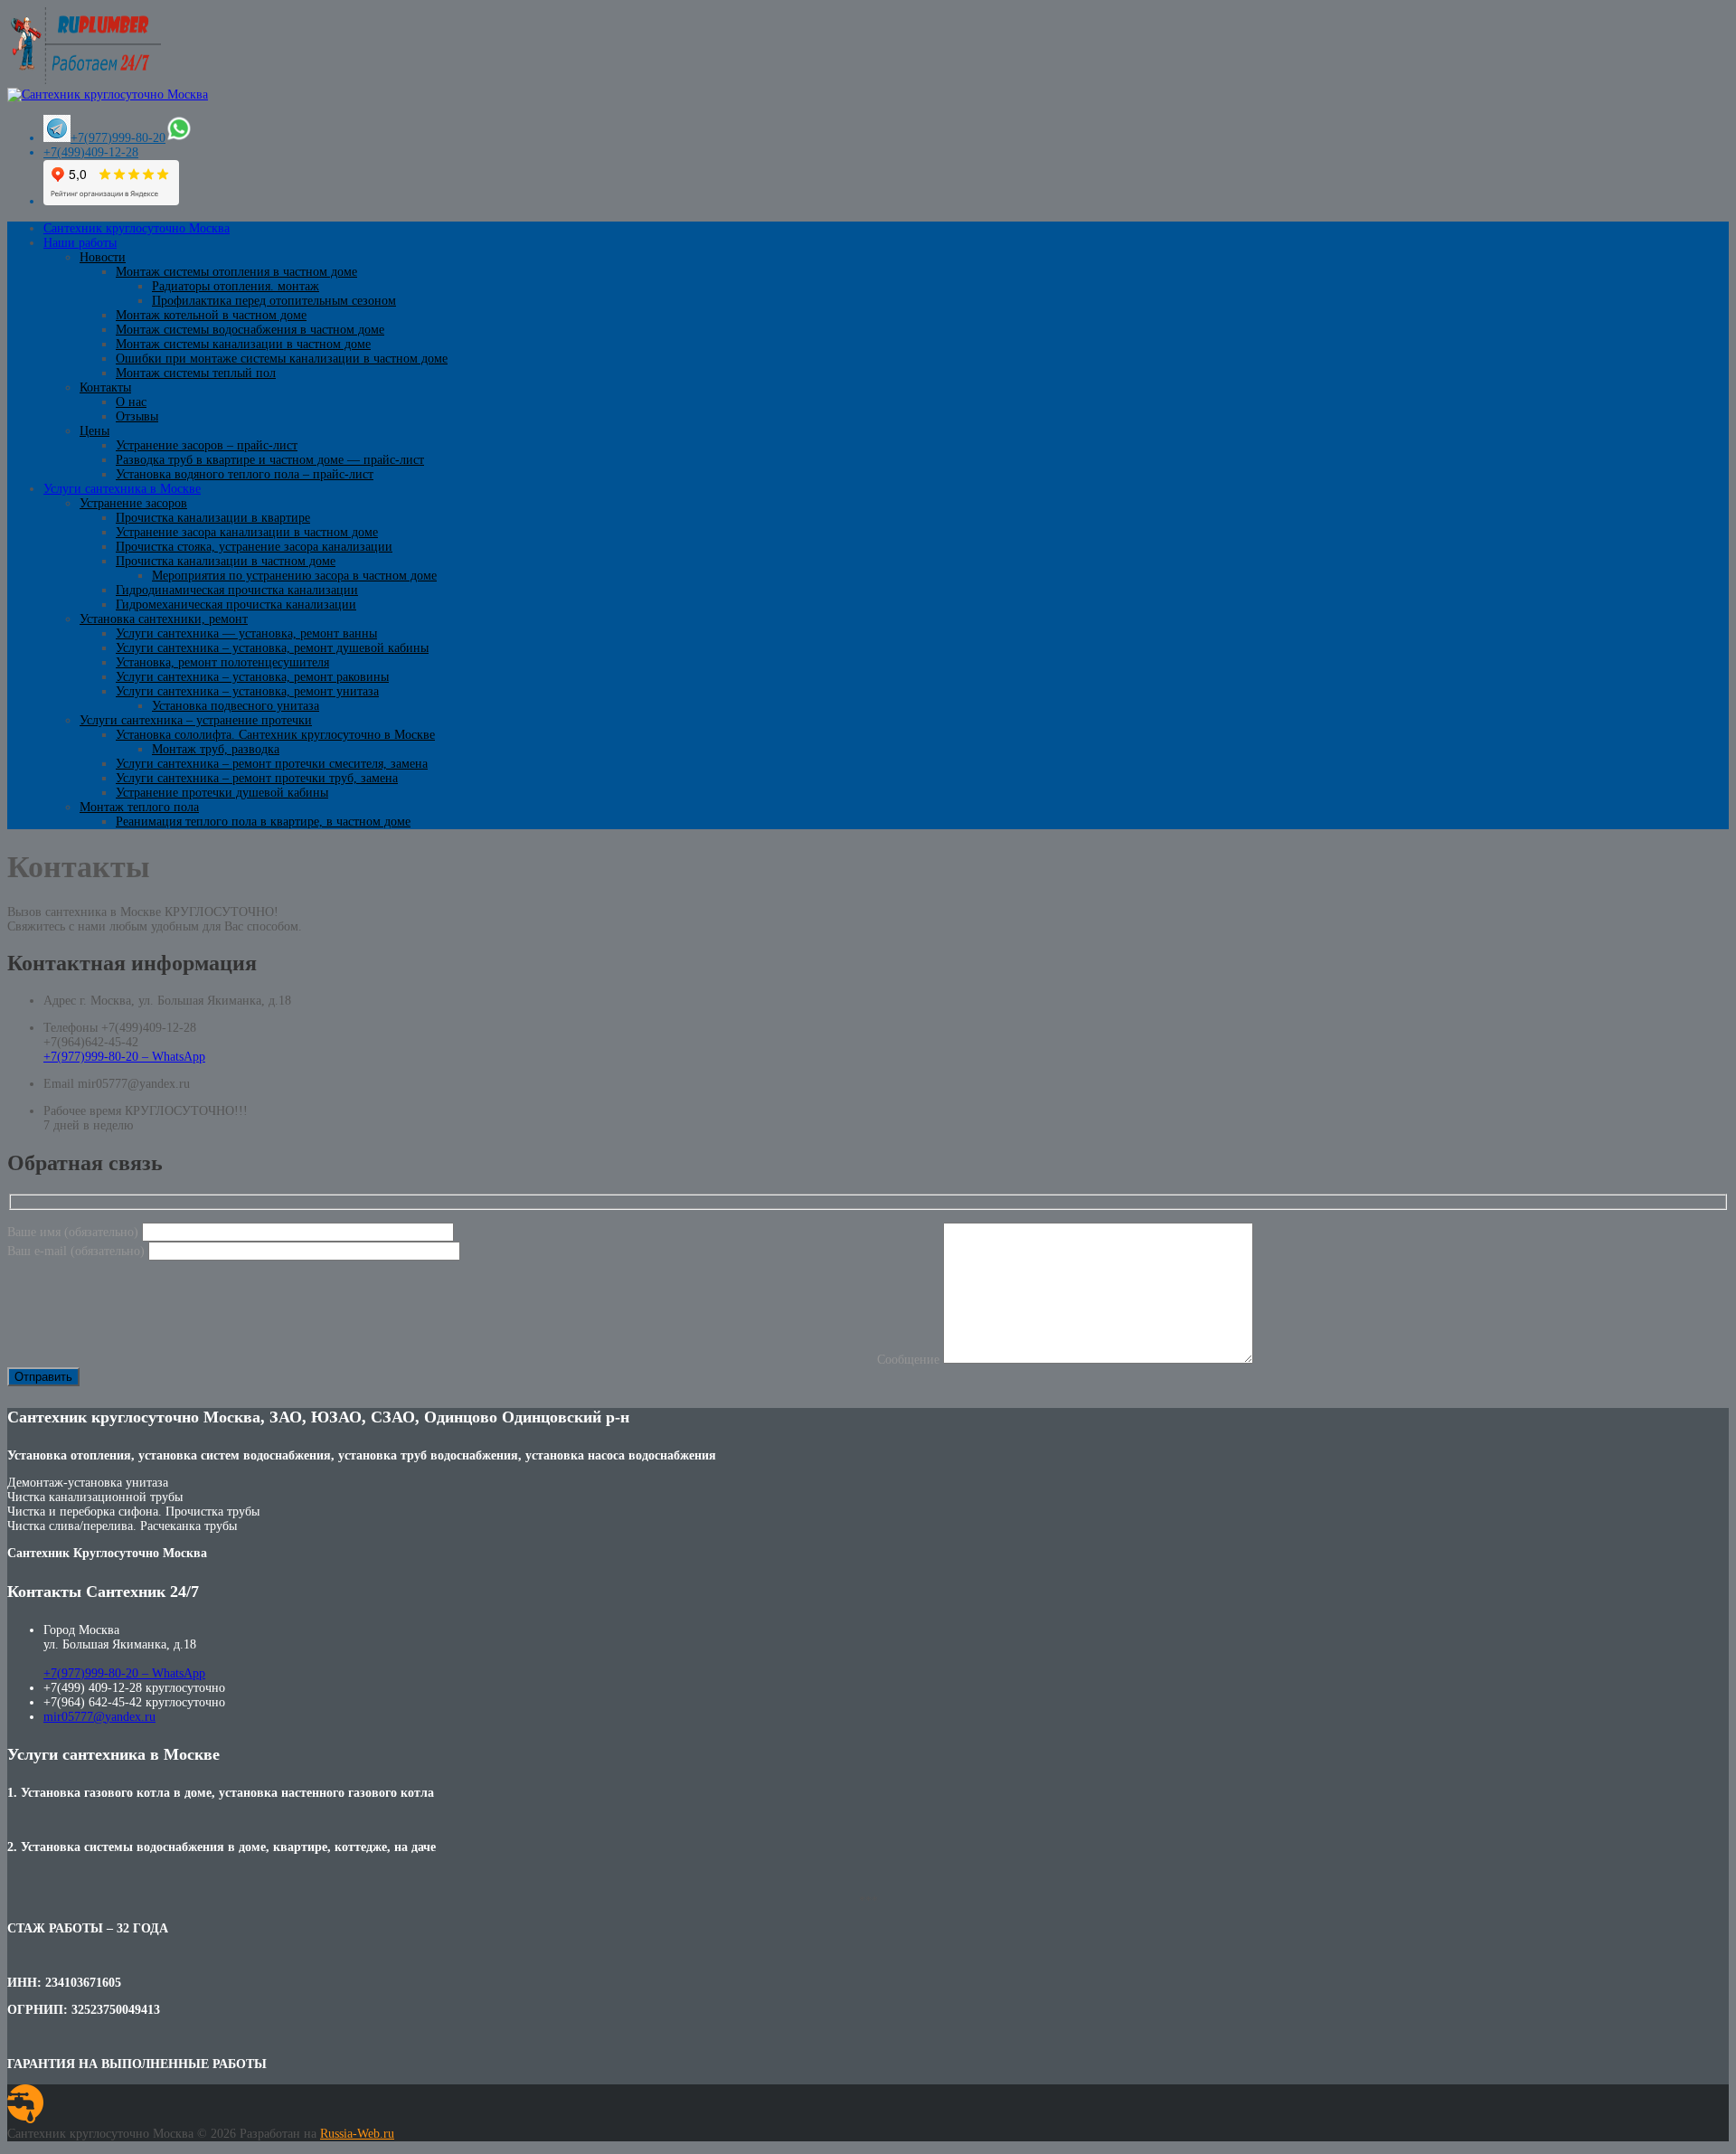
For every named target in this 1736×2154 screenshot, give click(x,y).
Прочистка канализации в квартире (213, 518)
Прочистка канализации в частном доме (226, 561)
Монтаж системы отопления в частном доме (236, 272)
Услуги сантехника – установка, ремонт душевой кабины (272, 648)
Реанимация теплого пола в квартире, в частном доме (263, 822)
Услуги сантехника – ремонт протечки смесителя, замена (272, 764)
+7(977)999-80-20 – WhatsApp (124, 1057)
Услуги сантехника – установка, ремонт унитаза (247, 691)
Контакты (105, 387)
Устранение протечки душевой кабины (222, 793)
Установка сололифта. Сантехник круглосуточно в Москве (275, 735)
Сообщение (910, 1360)
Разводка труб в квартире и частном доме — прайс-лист (270, 460)
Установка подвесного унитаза (236, 706)
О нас (131, 402)
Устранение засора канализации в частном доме (247, 532)
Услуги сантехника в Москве (122, 489)
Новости (103, 257)
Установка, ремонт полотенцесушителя (222, 662)
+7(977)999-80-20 (118, 138)
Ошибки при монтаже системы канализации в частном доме (282, 359)
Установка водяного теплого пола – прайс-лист (245, 474)
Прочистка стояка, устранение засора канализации (254, 547)
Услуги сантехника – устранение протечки (196, 720)
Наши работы (80, 243)
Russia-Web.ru (357, 2134)
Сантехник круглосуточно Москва (137, 228)
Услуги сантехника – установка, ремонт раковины (252, 677)
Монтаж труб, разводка (216, 749)
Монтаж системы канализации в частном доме (243, 344)
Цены (94, 431)
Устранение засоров (133, 503)
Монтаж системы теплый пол (196, 373)
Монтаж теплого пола (139, 807)
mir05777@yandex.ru (99, 1717)
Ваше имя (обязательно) (75, 1232)
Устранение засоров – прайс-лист (207, 445)
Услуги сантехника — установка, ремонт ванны (246, 633)
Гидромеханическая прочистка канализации (236, 605)
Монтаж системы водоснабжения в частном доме (250, 330)
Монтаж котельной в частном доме (211, 315)
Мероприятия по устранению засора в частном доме (294, 576)
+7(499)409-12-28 (91, 152)
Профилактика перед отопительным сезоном (274, 301)
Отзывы (137, 416)
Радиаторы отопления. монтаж (236, 286)
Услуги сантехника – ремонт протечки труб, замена (257, 778)
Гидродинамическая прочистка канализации (237, 590)
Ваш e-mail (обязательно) (78, 1251)
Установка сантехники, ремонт (164, 619)
